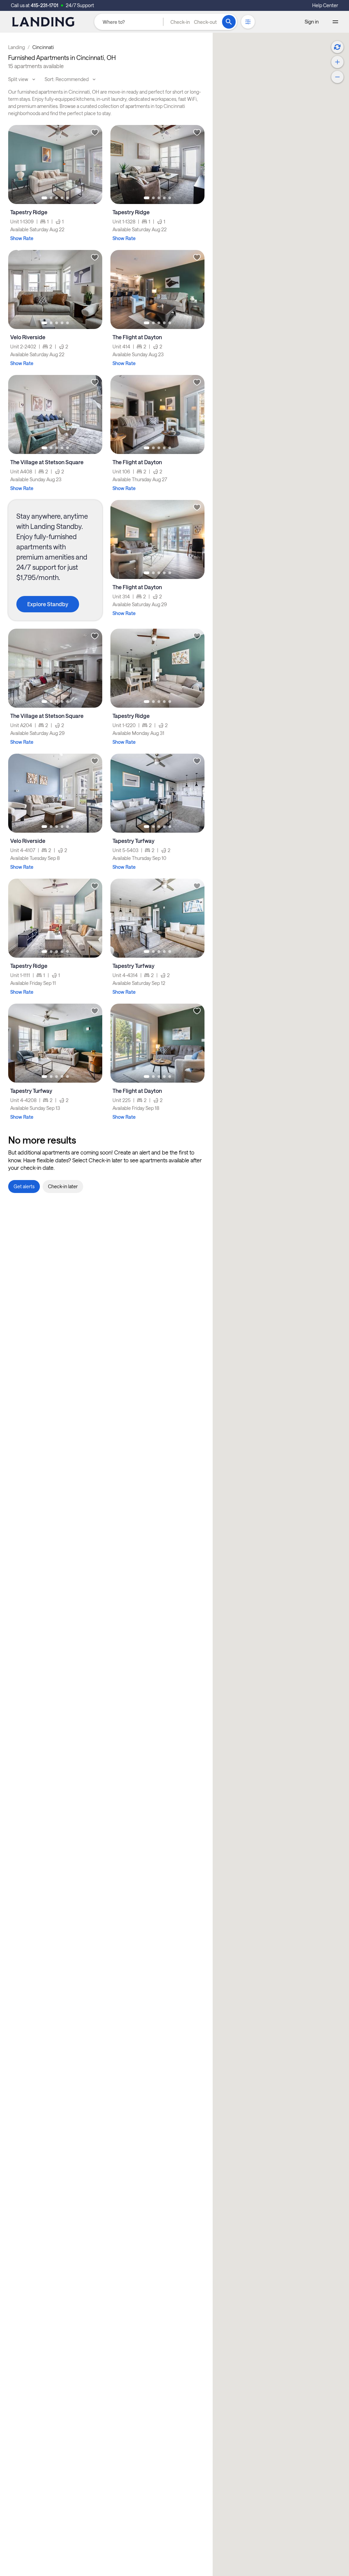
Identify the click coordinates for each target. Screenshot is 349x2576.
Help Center (325, 5)
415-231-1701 (44, 5)
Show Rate (22, 238)
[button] (194, 22)
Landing (17, 47)
